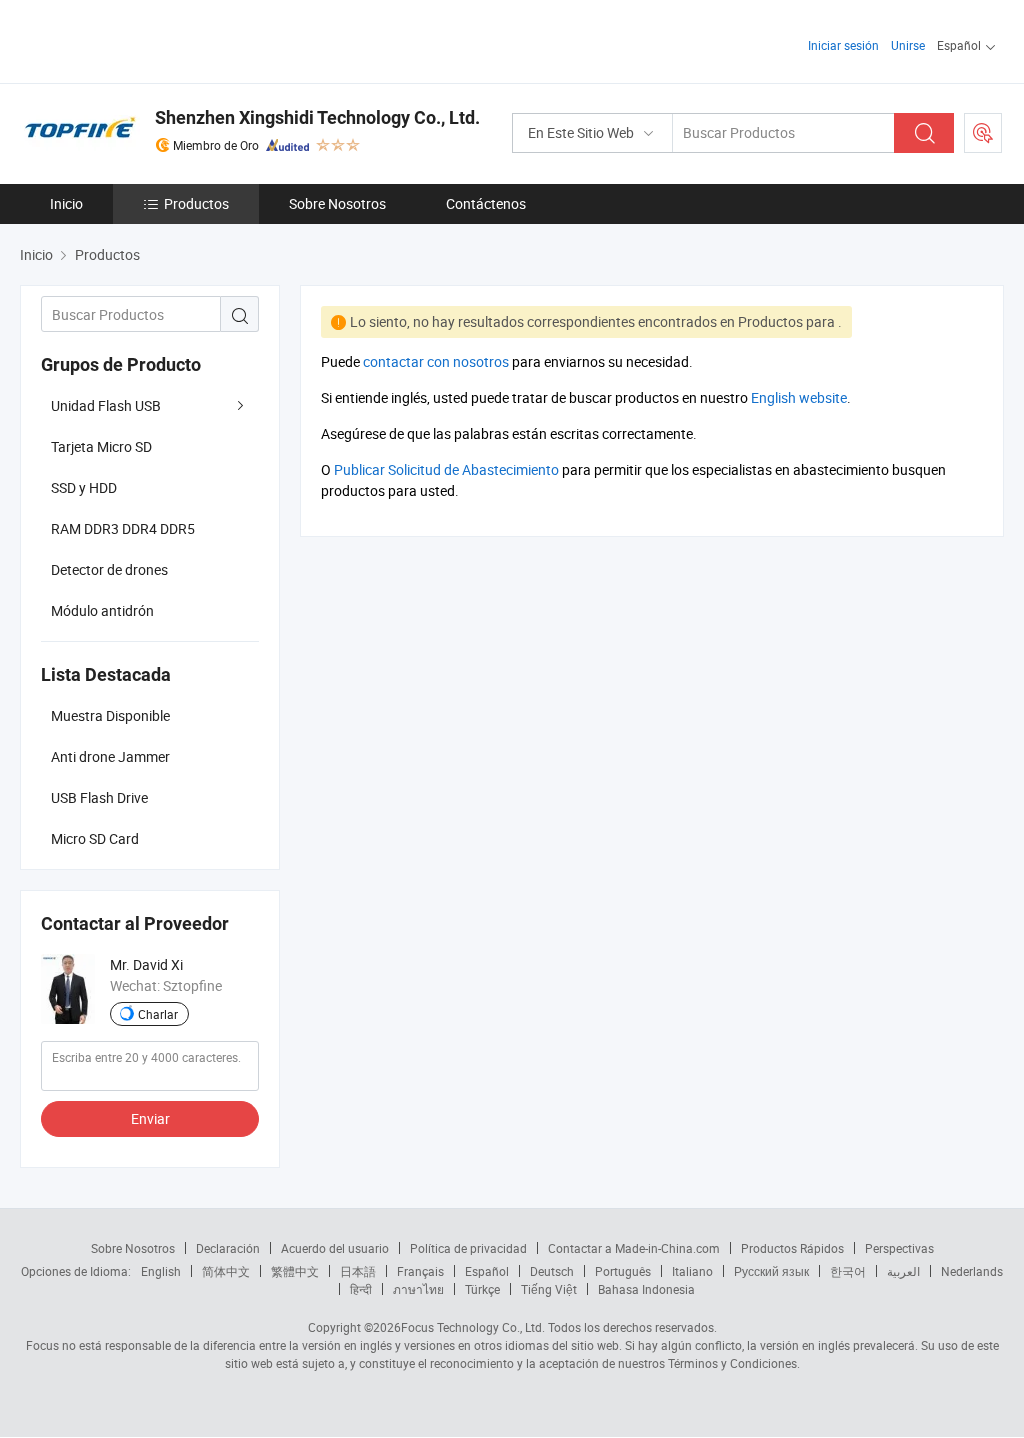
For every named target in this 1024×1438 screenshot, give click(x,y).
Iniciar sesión (843, 45)
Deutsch (552, 1271)
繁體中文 (295, 1271)
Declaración (228, 1248)
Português (623, 1271)
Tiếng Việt (549, 1289)
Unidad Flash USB (106, 405)
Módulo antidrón (102, 610)
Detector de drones (109, 569)
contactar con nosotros (436, 361)
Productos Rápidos (792, 1248)
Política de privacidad (468, 1248)
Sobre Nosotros (337, 203)
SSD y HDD (84, 487)
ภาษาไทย (418, 1289)
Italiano (692, 1271)
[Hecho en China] (148, 39)
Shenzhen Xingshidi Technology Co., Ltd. (317, 117)
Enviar (150, 1118)
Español (487, 1271)
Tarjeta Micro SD (101, 446)
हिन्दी (361, 1289)
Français (420, 1271)
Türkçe (482, 1289)
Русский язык (771, 1271)
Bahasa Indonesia (646, 1289)
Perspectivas (899, 1248)
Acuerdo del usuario (335, 1248)
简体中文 (226, 1271)
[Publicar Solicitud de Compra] (983, 133)
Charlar (158, 1014)
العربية (903, 1271)
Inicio (66, 203)
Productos (196, 203)
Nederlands (972, 1271)
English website (799, 397)
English (161, 1271)
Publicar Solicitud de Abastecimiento (446, 469)
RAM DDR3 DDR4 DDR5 (123, 528)
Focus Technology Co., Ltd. (473, 1327)
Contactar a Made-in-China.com (634, 1248)
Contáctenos (486, 203)
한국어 (848, 1271)
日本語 (358, 1271)
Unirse (908, 45)
